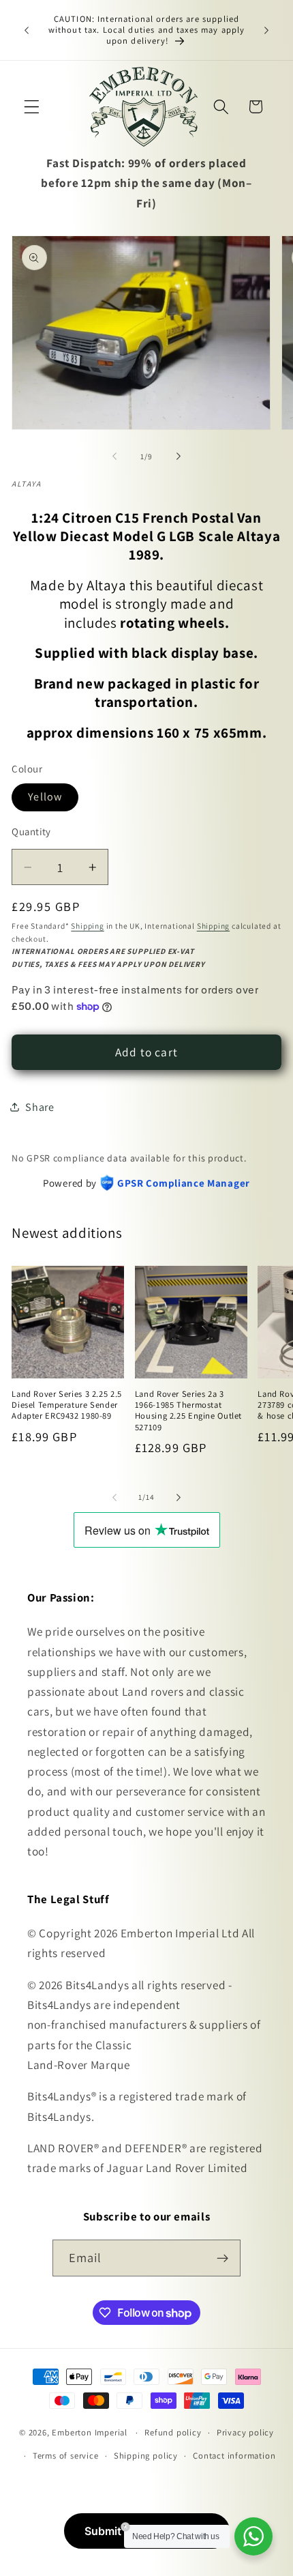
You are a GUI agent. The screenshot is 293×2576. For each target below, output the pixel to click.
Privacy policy (245, 2432)
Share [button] (40, 1107)
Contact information (234, 2456)
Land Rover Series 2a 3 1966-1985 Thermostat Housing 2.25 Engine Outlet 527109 (188, 1411)
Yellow (45, 797)
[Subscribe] (223, 2258)
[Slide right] (179, 457)
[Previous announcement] (27, 30)
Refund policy (173, 2432)
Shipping (87, 926)
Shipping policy (146, 2456)
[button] (32, 107)
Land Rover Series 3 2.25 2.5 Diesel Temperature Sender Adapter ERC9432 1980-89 (67, 1405)
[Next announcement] (266, 30)
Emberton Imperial (90, 2432)
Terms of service (66, 2456)
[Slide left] (114, 457)
